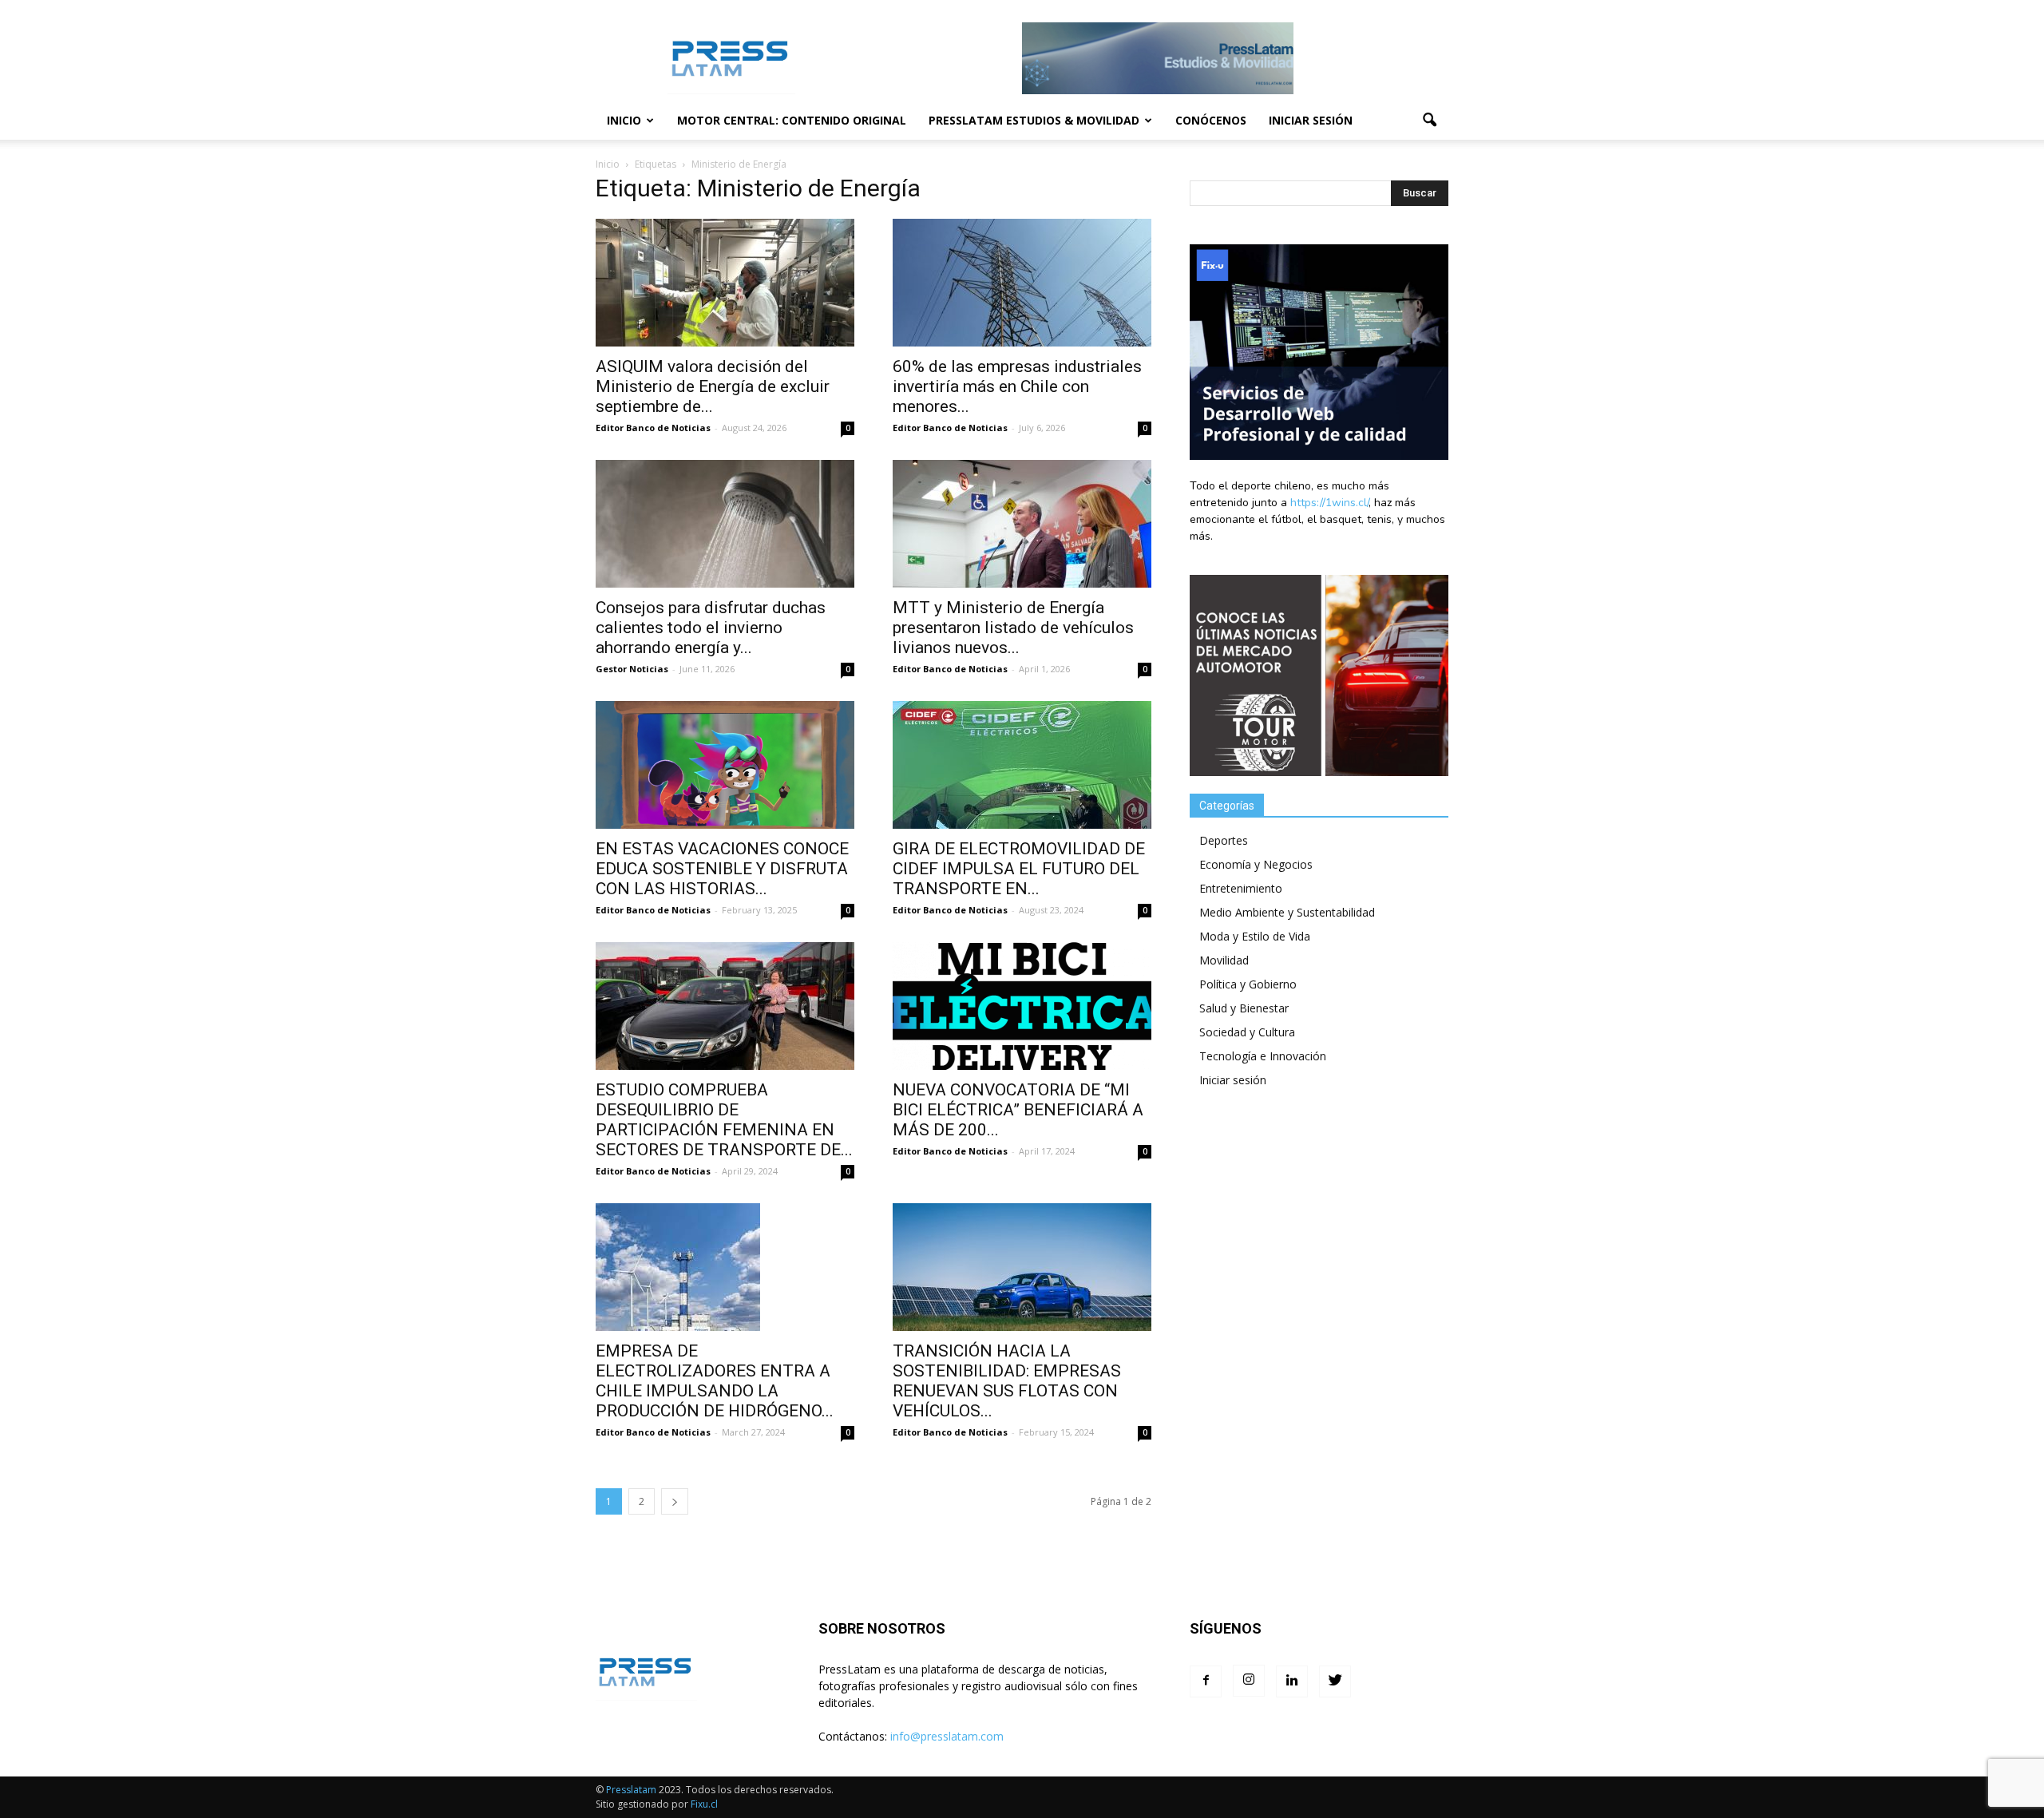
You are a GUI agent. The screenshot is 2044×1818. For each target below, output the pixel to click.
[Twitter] (1335, 1681)
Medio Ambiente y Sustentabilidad (1287, 912)
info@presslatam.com (947, 1736)
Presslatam (631, 1790)
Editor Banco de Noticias (653, 428)
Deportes (1224, 840)
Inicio (624, 120)
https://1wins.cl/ (1329, 503)
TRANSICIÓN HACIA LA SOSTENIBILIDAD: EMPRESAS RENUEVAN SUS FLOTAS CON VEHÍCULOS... (1007, 1381)
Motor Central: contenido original (792, 120)
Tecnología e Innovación (1263, 1056)
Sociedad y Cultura (1247, 1032)
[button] (1429, 121)
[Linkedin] (1292, 1681)
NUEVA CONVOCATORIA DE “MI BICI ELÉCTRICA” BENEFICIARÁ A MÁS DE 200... (1018, 1110)
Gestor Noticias (632, 669)
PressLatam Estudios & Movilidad (1034, 120)
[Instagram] (1249, 1681)
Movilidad (1224, 960)
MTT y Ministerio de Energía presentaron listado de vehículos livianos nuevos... (1013, 628)
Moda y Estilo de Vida (1255, 936)
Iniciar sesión (1311, 120)
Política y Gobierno (1248, 984)
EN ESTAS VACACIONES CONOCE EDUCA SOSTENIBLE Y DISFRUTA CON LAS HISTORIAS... (722, 869)
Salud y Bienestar (1244, 1008)
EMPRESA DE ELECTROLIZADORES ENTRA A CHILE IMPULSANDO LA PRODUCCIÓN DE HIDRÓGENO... (715, 1381)
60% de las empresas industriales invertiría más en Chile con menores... (1017, 386)
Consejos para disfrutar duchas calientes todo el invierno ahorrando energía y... (711, 628)
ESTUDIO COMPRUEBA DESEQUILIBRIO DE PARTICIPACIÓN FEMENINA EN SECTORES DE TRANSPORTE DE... (724, 1120)
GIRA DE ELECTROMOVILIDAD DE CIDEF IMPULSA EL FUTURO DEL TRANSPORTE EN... (1019, 869)
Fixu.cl (704, 1804)
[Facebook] (1206, 1681)
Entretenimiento (1241, 888)
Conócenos (1211, 120)
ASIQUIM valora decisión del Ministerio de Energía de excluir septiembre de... (713, 386)
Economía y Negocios (1256, 864)
